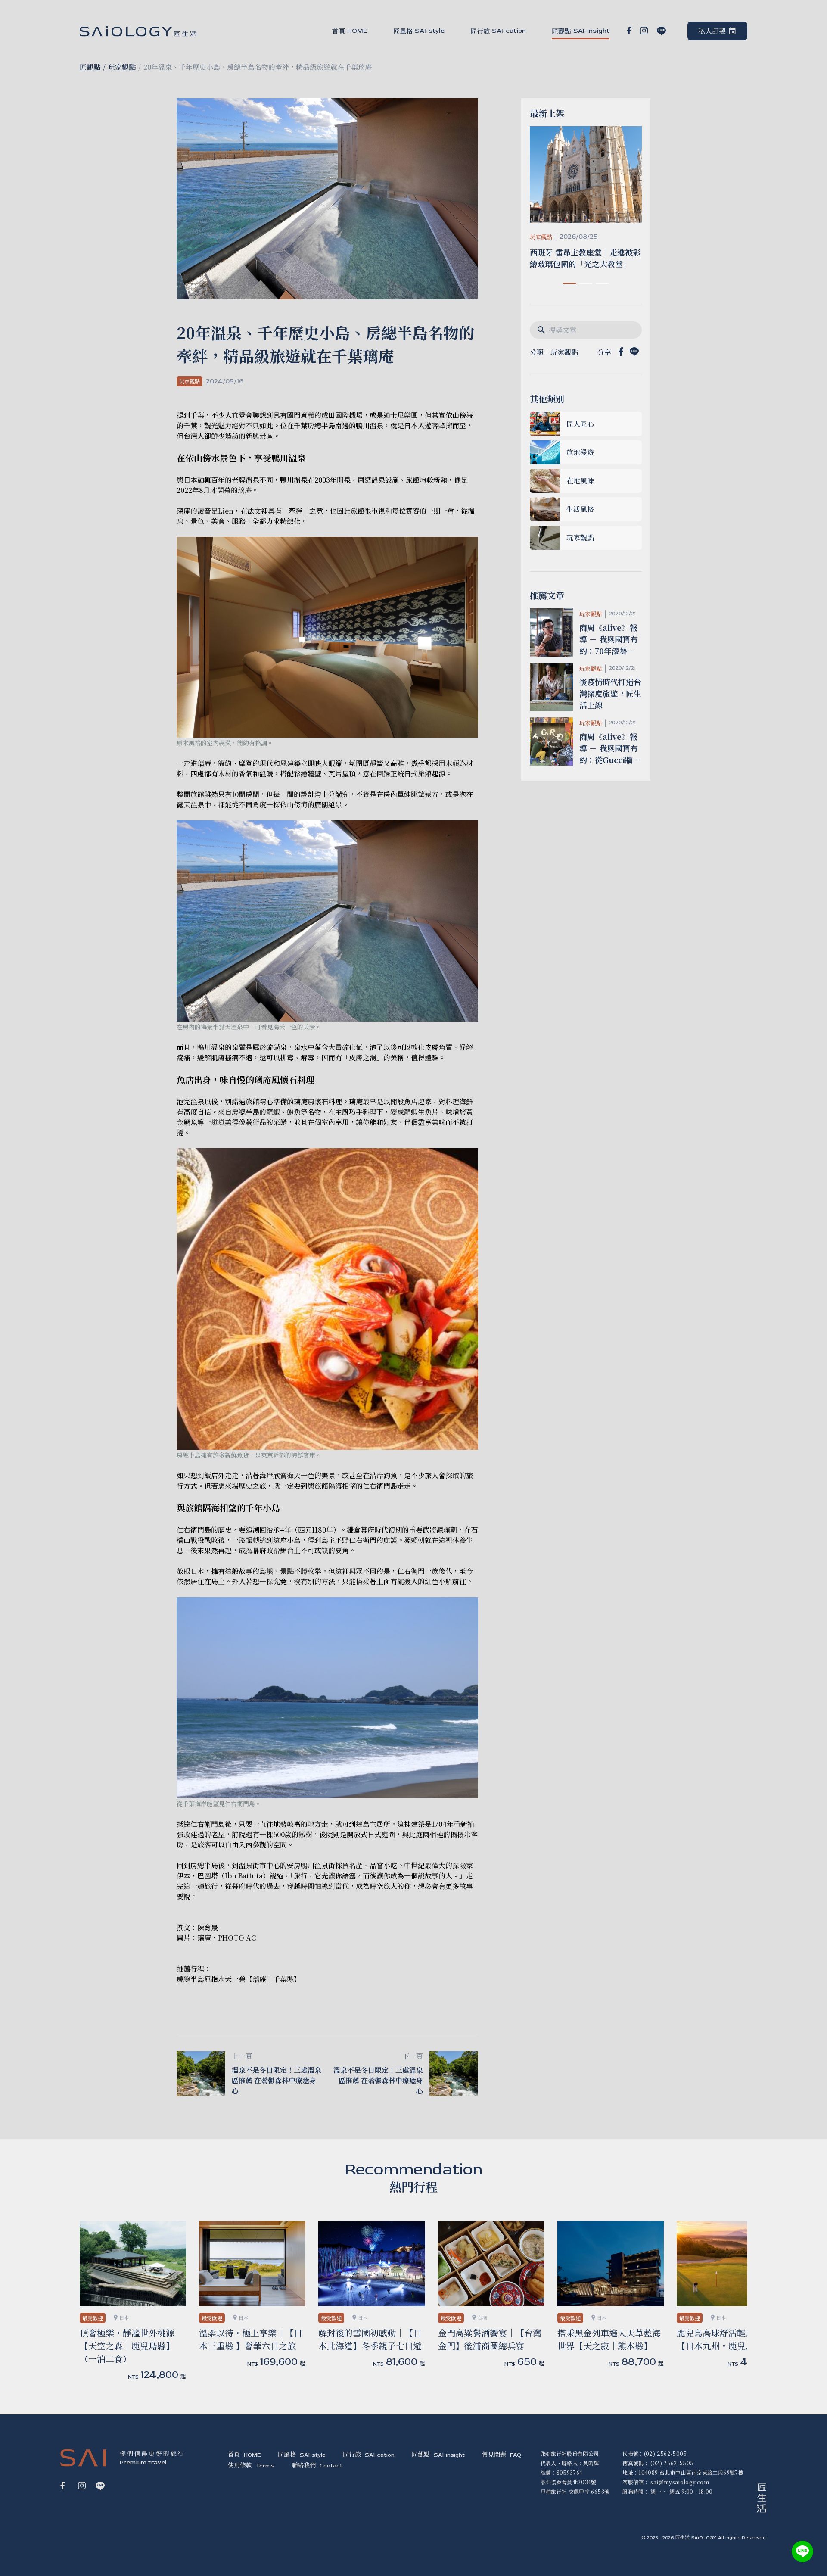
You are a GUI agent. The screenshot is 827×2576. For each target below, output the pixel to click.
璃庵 (204, 1938)
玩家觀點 (122, 67)
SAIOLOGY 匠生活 (138, 31)
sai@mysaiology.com (679, 2482)
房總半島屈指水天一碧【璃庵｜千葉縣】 (239, 1979)
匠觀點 (90, 67)
